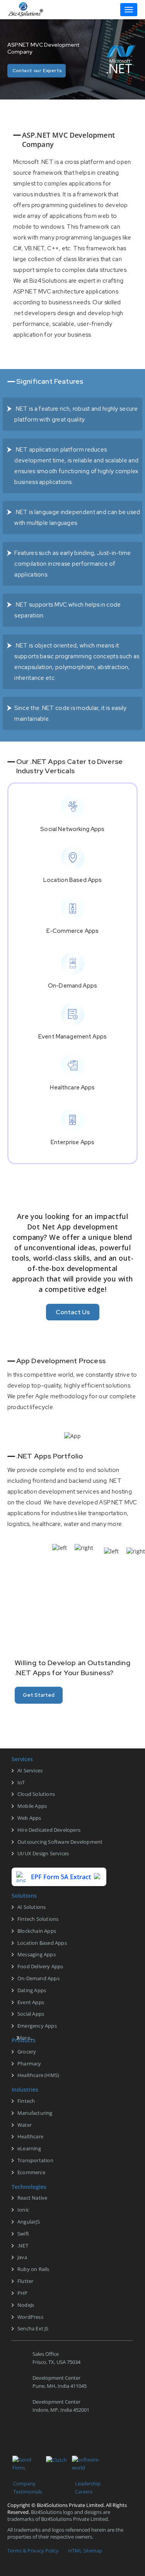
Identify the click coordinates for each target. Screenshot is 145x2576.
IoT (21, 1782)
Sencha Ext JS (33, 2328)
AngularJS (29, 2222)
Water (25, 2125)
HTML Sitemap (85, 2551)
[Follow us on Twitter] (33, 2440)
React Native (32, 2198)
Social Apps (31, 2014)
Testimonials (28, 2492)
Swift (23, 2234)
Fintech (26, 2101)
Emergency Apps (37, 2026)
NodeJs (26, 2305)
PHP (23, 2293)
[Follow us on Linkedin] (52, 2440)
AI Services (30, 1770)
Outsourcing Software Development (60, 1842)
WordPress (30, 2317)
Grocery (27, 2052)
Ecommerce (31, 2172)
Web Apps (29, 1818)
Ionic (23, 2210)
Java (22, 2257)
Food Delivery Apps (40, 1966)
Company (24, 2483)
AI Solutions (32, 1907)
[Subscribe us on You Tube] (90, 2440)
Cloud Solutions (36, 1794)
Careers (84, 2492)
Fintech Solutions (38, 1919)
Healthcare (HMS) (38, 2075)
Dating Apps (32, 1990)
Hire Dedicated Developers (49, 1830)
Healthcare (30, 2136)
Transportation (35, 2160)
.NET (23, 2246)
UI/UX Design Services (43, 1853)
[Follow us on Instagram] (71, 2440)
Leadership (88, 2483)
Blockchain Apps (37, 1931)
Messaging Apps (37, 1954)
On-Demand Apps (38, 1978)
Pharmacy (29, 2063)
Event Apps (31, 2002)
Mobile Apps (32, 1806)
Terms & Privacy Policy (33, 2551)
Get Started (39, 1695)
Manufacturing (35, 2113)
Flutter (25, 2281)
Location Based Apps (42, 1943)
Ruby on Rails (33, 2269)
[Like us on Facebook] (14, 2440)
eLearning (29, 2148)
